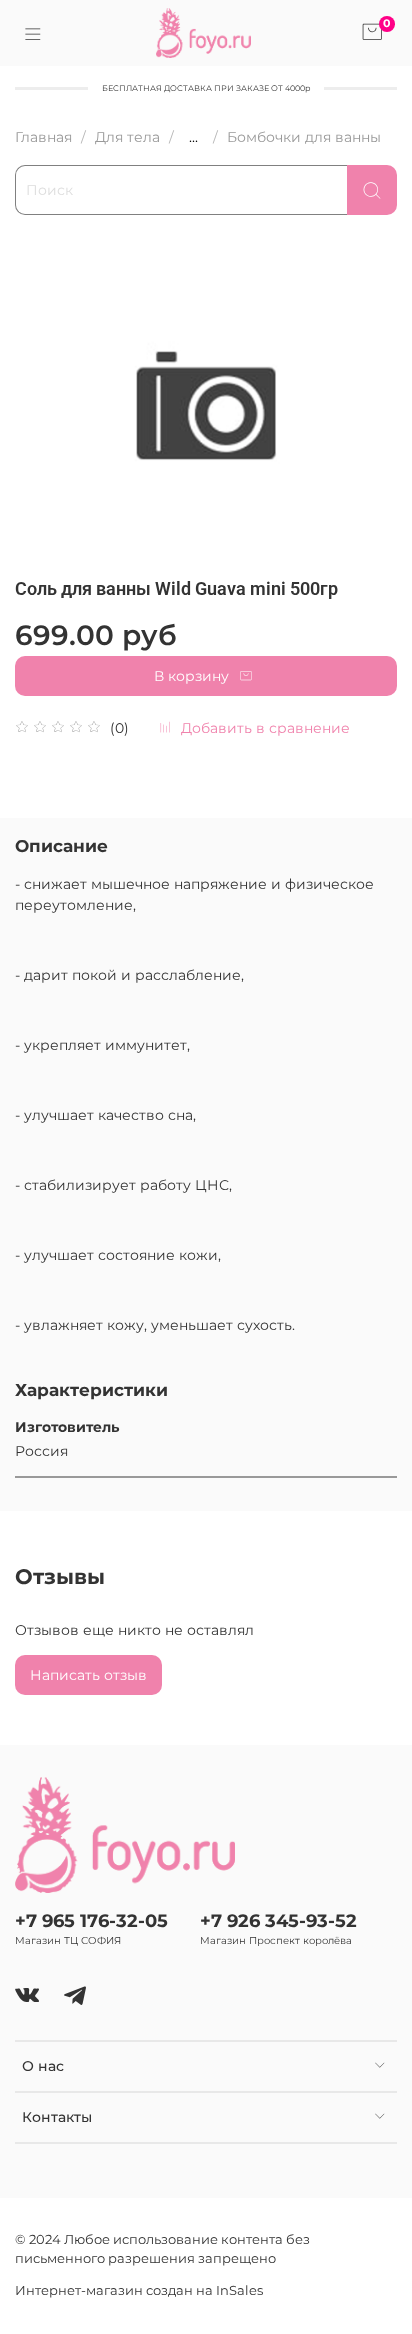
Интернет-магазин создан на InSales (139, 2290)
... (193, 137)
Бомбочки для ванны (304, 137)
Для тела (127, 137)
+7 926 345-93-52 (278, 1920)
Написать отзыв (88, 1675)
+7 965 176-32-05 (91, 1920)
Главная (43, 137)
